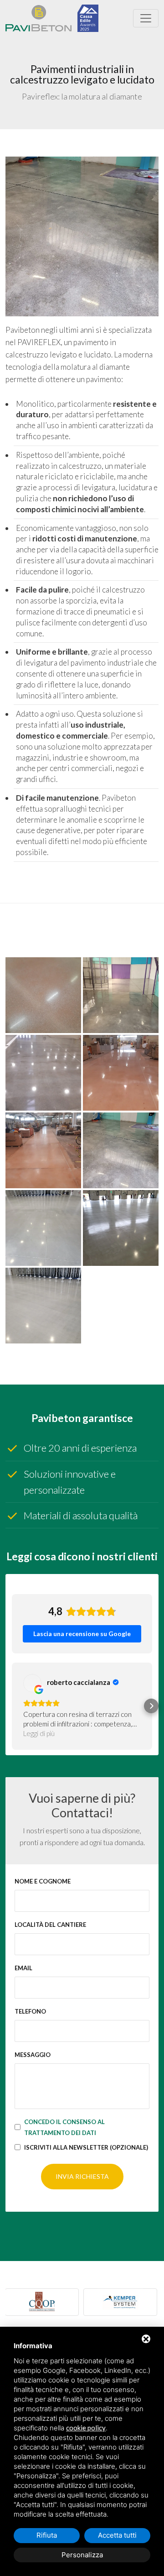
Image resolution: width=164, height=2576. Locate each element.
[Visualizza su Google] (32, 1683)
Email (23, 1968)
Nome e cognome (43, 1881)
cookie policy (86, 2428)
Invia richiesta (82, 2176)
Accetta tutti (117, 2535)
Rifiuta (47, 2535)
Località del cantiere (50, 1925)
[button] (13, 1706)
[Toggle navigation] (146, 18)
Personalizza (82, 2555)
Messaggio (33, 2055)
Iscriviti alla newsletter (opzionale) (86, 2147)
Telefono (30, 2011)
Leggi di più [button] (39, 1733)
